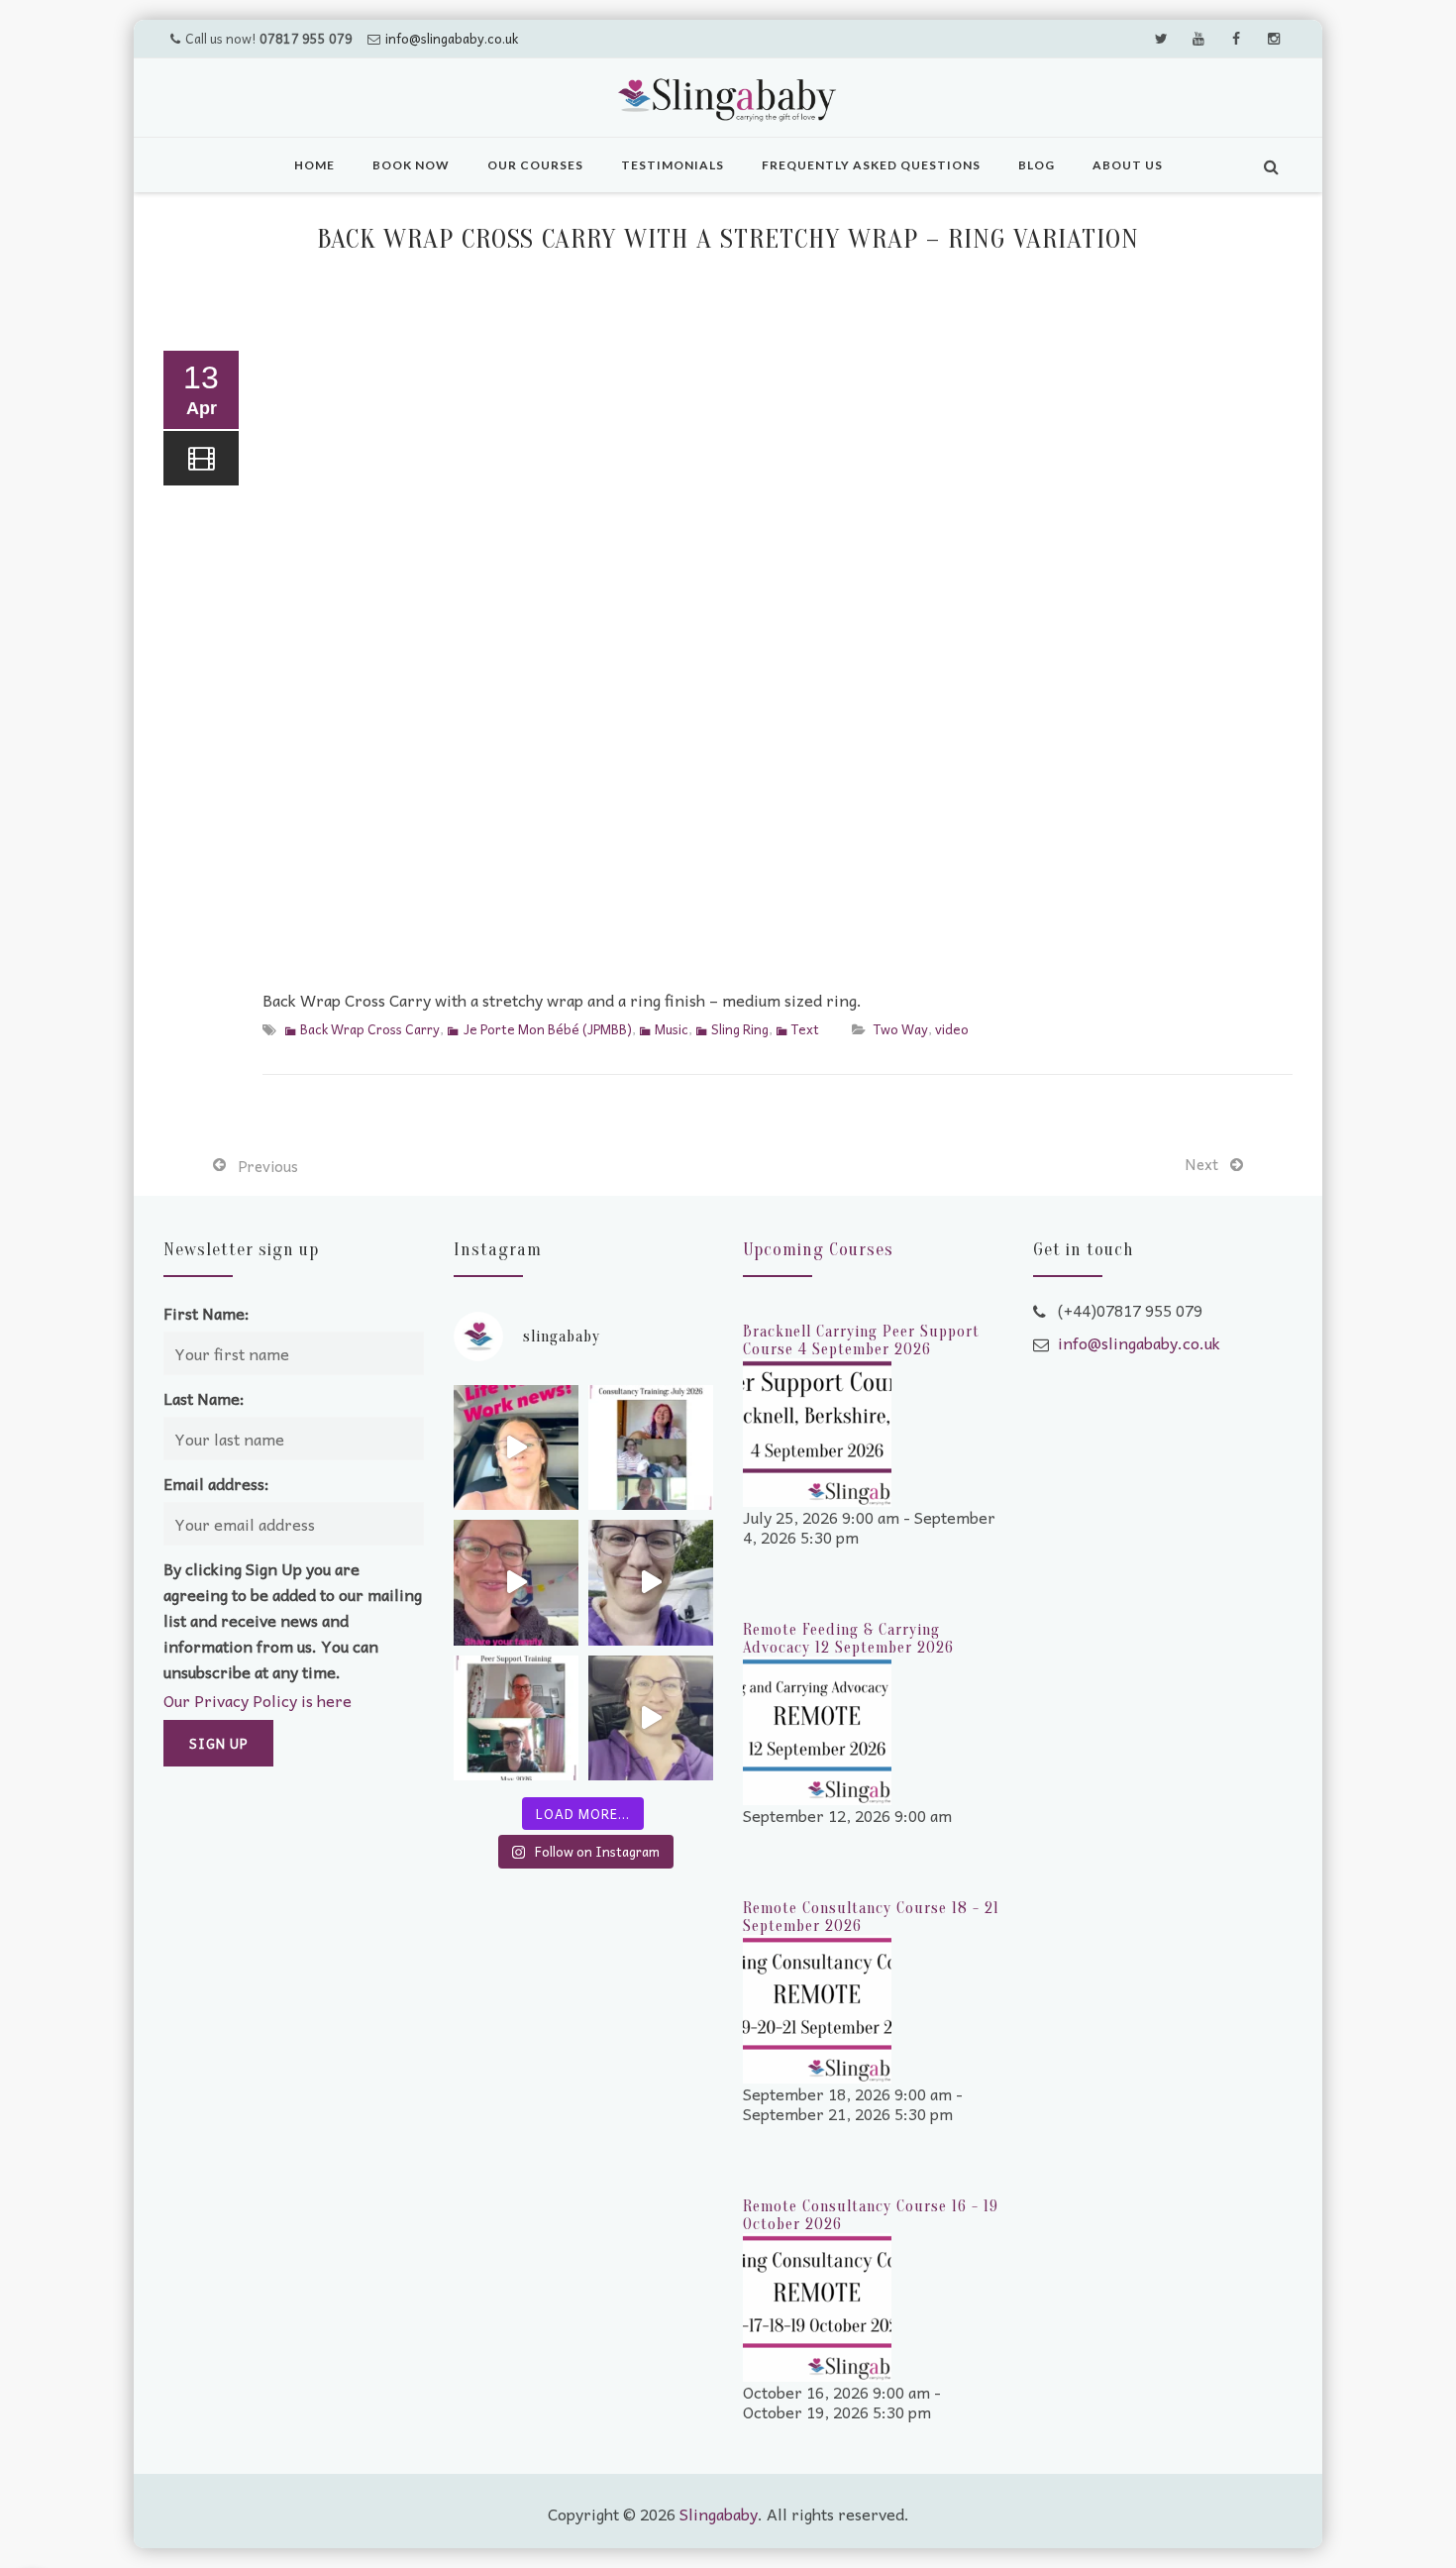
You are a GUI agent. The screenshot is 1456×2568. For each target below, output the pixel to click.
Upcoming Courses (818, 1250)
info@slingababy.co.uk (452, 38)
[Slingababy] (728, 100)
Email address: (216, 1483)
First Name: (207, 1313)
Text (805, 1029)
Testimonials (673, 165)
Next (1201, 1164)
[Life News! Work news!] (516, 1447)
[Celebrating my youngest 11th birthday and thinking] (516, 1582)
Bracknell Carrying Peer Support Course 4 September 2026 (861, 1340)
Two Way (901, 1029)
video (952, 1029)
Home (314, 165)
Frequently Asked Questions (871, 165)
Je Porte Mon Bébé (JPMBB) (547, 1029)
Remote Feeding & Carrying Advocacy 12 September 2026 (848, 1639)
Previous (268, 1166)
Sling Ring (740, 1029)
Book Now (411, 165)
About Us (1128, 165)
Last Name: (204, 1398)
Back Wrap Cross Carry (370, 1029)
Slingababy (719, 2514)
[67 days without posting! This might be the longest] (651, 1447)
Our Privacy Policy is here (258, 1700)
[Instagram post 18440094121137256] (651, 1718)
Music (672, 1029)
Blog (1037, 165)
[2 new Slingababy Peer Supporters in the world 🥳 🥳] (516, 1718)
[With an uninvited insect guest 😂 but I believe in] (651, 1582)
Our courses (535, 165)
